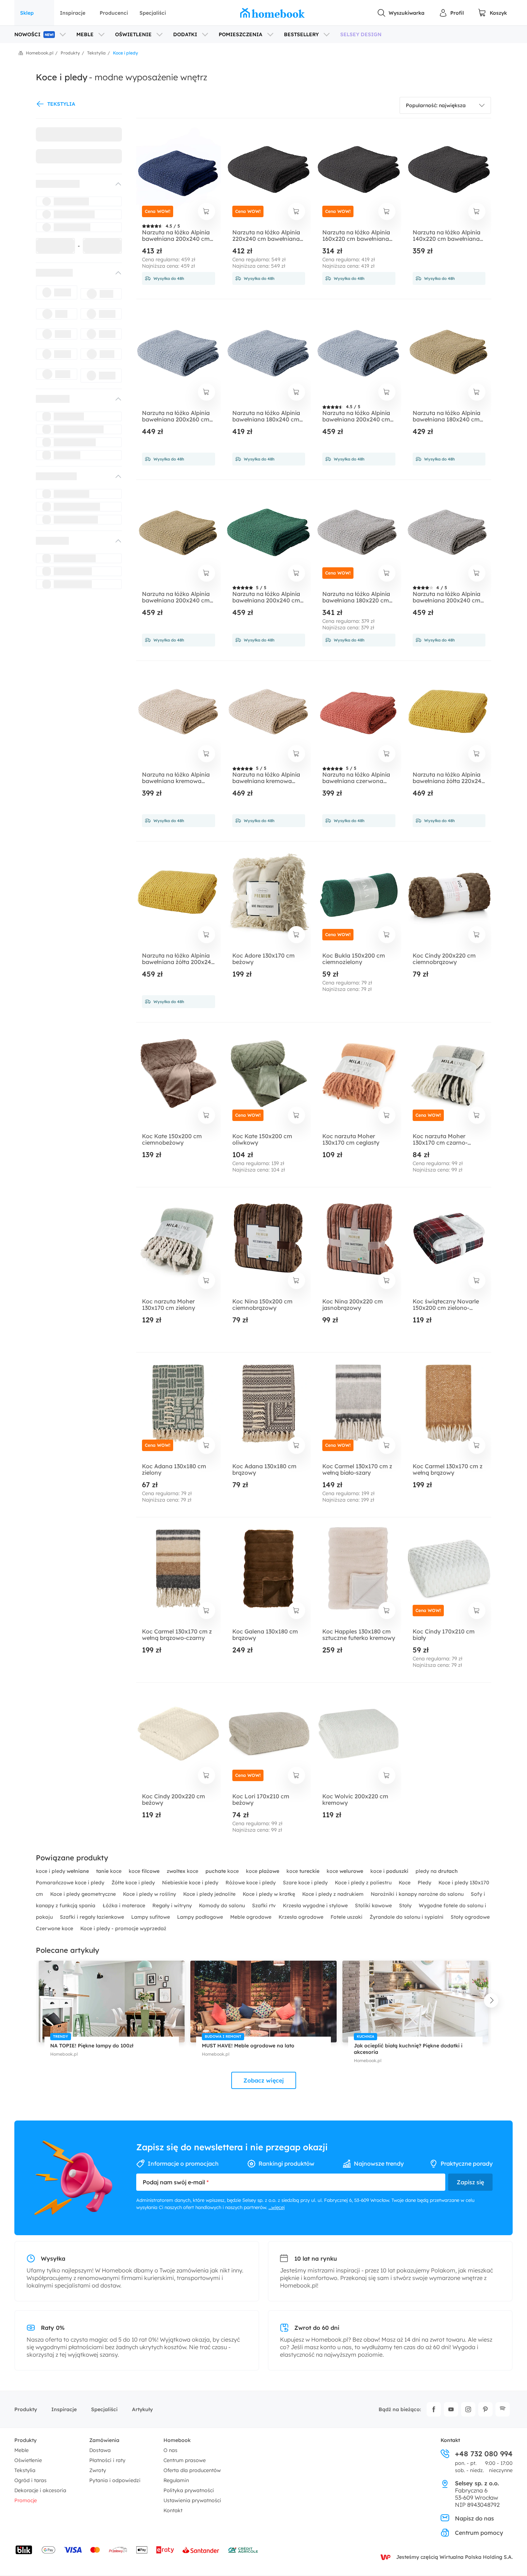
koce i (389, 1871)
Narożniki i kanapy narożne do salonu (418, 1894)
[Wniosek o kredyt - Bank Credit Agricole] (243, 2550)
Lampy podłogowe (201, 1917)
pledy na (437, 1871)
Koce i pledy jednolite (210, 1894)
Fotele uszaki (347, 1917)
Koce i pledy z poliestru (364, 1883)
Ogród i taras (30, 2480)
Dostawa (100, 2450)
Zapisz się (470, 2182)
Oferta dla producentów (192, 2470)
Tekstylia (25, 2470)
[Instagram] (468, 2409)
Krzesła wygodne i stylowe (316, 1905)
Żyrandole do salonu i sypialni (407, 1917)
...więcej (277, 2207)
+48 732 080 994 (484, 2454)
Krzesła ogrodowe (302, 1917)
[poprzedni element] (36, 2000)
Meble (22, 2450)
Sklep (27, 13)
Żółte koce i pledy (134, 1883)
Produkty (26, 2409)
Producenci (114, 13)
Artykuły (142, 2409)
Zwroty (98, 2470)
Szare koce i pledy (306, 1883)
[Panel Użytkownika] (451, 13)
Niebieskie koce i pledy (191, 1883)
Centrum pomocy (479, 2533)
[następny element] (491, 2000)
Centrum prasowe (185, 2460)
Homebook (177, 2440)
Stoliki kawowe (374, 1905)
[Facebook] (434, 2409)
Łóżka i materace (125, 1905)
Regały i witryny (173, 1905)
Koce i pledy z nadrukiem (334, 1894)
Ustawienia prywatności (192, 2500)
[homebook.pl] (272, 13)
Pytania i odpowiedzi (115, 2480)
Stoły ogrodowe (470, 1917)
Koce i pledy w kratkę (270, 1894)
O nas (170, 2450)
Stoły (406, 1905)
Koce (405, 1883)
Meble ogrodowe (251, 1917)
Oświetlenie (28, 2460)
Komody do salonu (223, 1905)
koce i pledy (62, 1871)
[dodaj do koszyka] (206, 211)
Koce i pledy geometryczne (84, 1894)
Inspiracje (73, 13)
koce (110, 1871)
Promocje (26, 2500)
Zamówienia (104, 2440)
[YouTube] (451, 2409)
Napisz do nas (474, 2518)
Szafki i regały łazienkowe (93, 1917)
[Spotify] (503, 2409)
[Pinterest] (485, 2409)
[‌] (72, 184)
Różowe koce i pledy (251, 1883)
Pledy (425, 1883)
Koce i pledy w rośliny (150, 1894)
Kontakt (173, 2510)
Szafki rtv (265, 1905)
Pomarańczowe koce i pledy (71, 1883)
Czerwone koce (55, 1928)
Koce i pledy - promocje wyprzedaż (123, 1928)
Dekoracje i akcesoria (40, 2490)
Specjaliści (153, 13)
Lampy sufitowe (151, 1917)
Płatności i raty (107, 2460)
